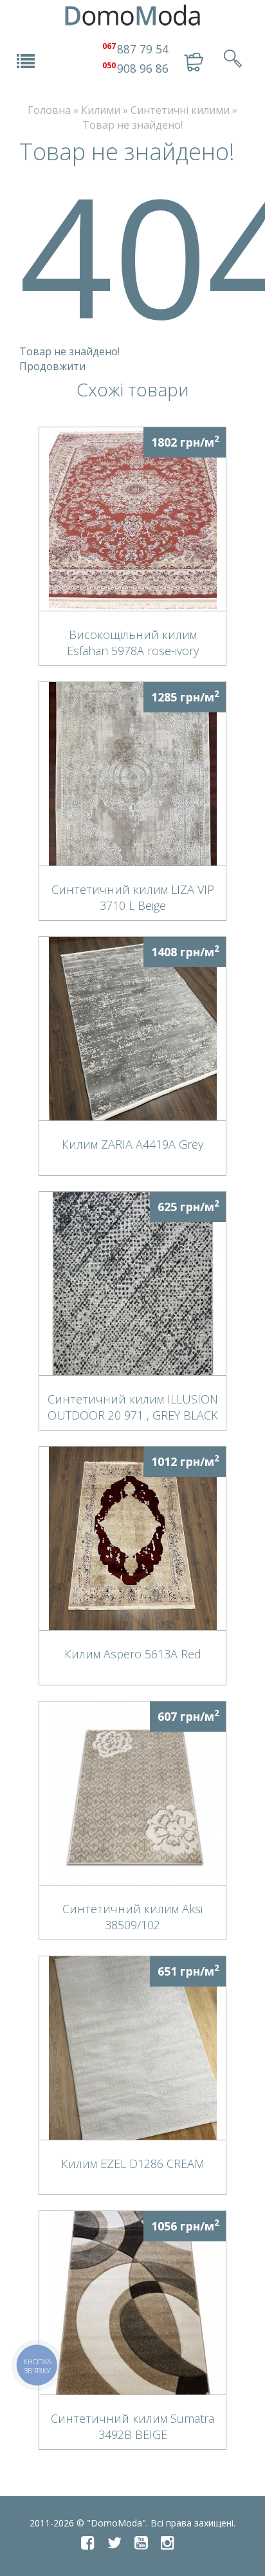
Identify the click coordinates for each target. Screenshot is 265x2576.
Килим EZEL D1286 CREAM (133, 2164)
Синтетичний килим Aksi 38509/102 (132, 1916)
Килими (101, 110)
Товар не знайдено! (132, 125)
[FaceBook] (88, 2543)
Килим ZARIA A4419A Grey (132, 1144)
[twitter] (114, 2543)
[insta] (168, 2543)
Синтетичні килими (180, 110)
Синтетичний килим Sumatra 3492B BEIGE (132, 2426)
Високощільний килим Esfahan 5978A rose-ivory (133, 642)
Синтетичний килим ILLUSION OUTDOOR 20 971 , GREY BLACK (133, 1407)
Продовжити (52, 366)
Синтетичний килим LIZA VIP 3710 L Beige (133, 897)
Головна (49, 110)
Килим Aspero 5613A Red (133, 1654)
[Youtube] (141, 2543)
